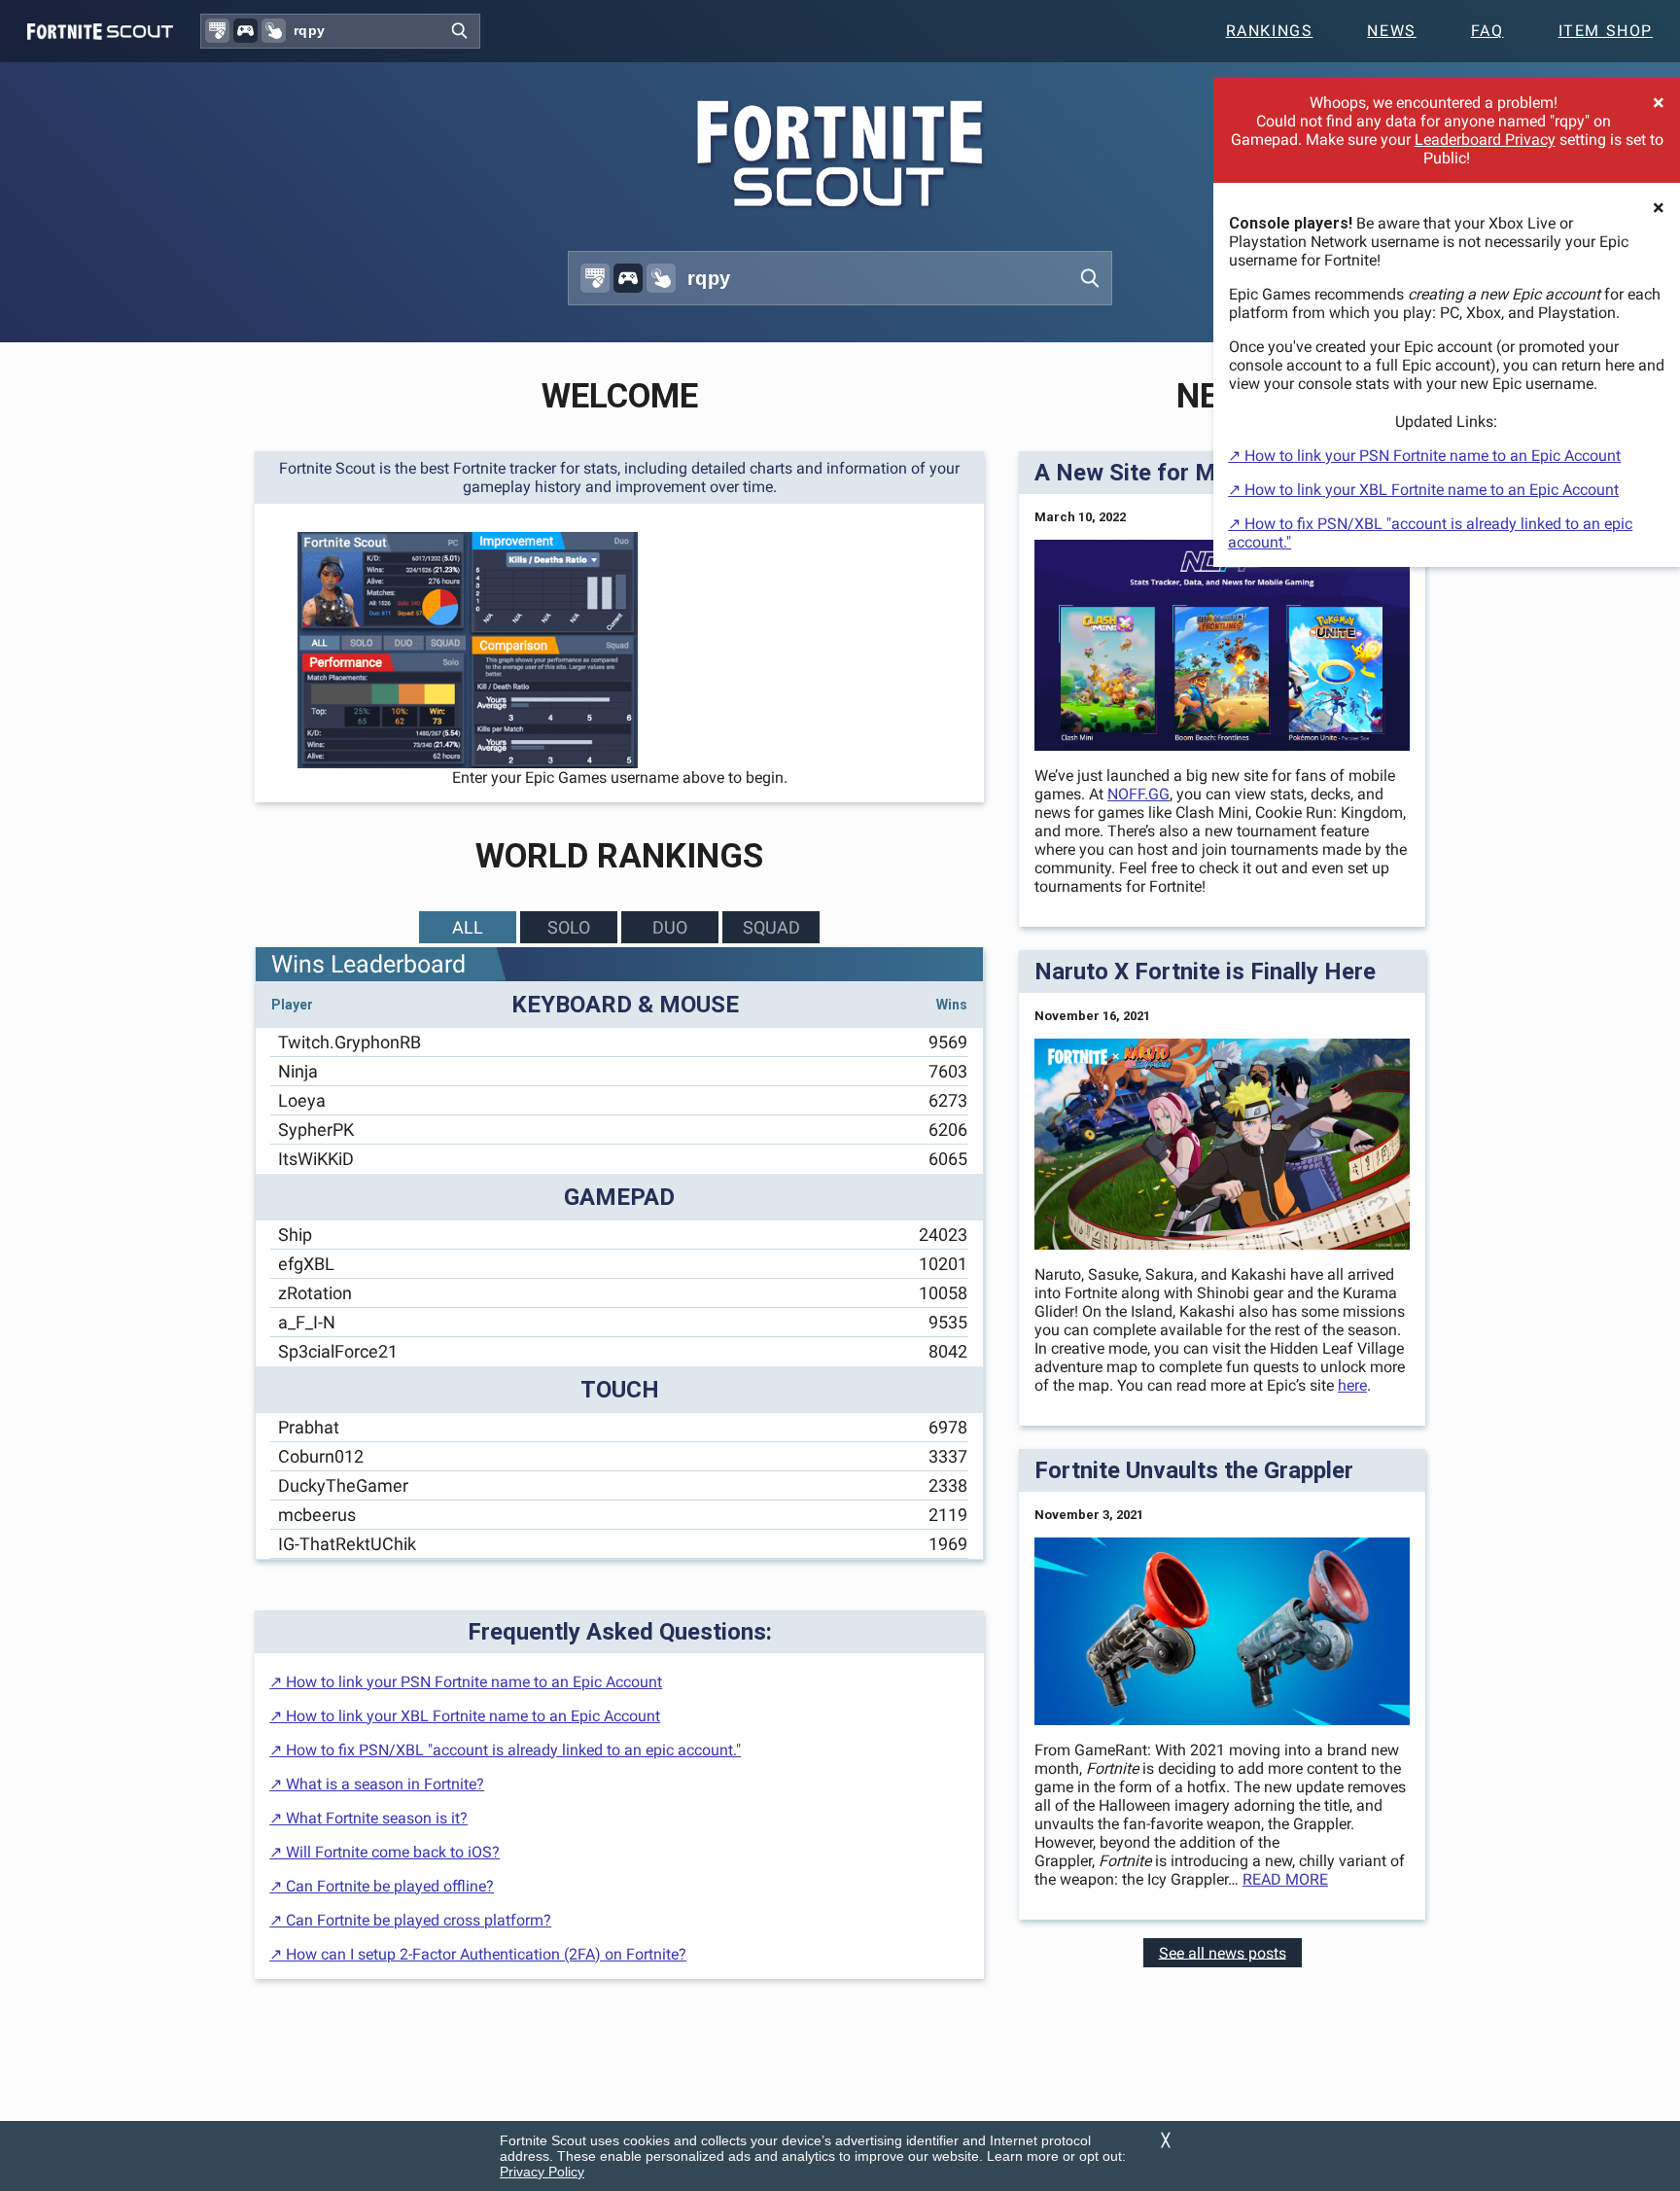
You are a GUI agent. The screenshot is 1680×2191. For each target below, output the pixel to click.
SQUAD (771, 927)
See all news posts (1223, 1952)
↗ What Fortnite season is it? (368, 1818)
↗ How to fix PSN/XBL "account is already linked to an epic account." (505, 1750)
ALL (468, 927)
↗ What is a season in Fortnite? (377, 1784)
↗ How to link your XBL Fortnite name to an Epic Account (1423, 490)
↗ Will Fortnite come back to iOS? (385, 1852)
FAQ (1487, 31)
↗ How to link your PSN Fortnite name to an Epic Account (1424, 456)
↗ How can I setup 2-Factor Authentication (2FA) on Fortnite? (478, 1954)
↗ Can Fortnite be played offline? (382, 1886)
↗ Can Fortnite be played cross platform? (410, 1920)
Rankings (1270, 31)
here (1352, 1385)
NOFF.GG (1138, 794)
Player (292, 1005)
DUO (670, 927)
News (1391, 31)
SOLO (569, 927)
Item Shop (1606, 31)
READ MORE (1285, 1879)
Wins (952, 1005)
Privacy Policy (542, 2172)
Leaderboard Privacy (1485, 140)
